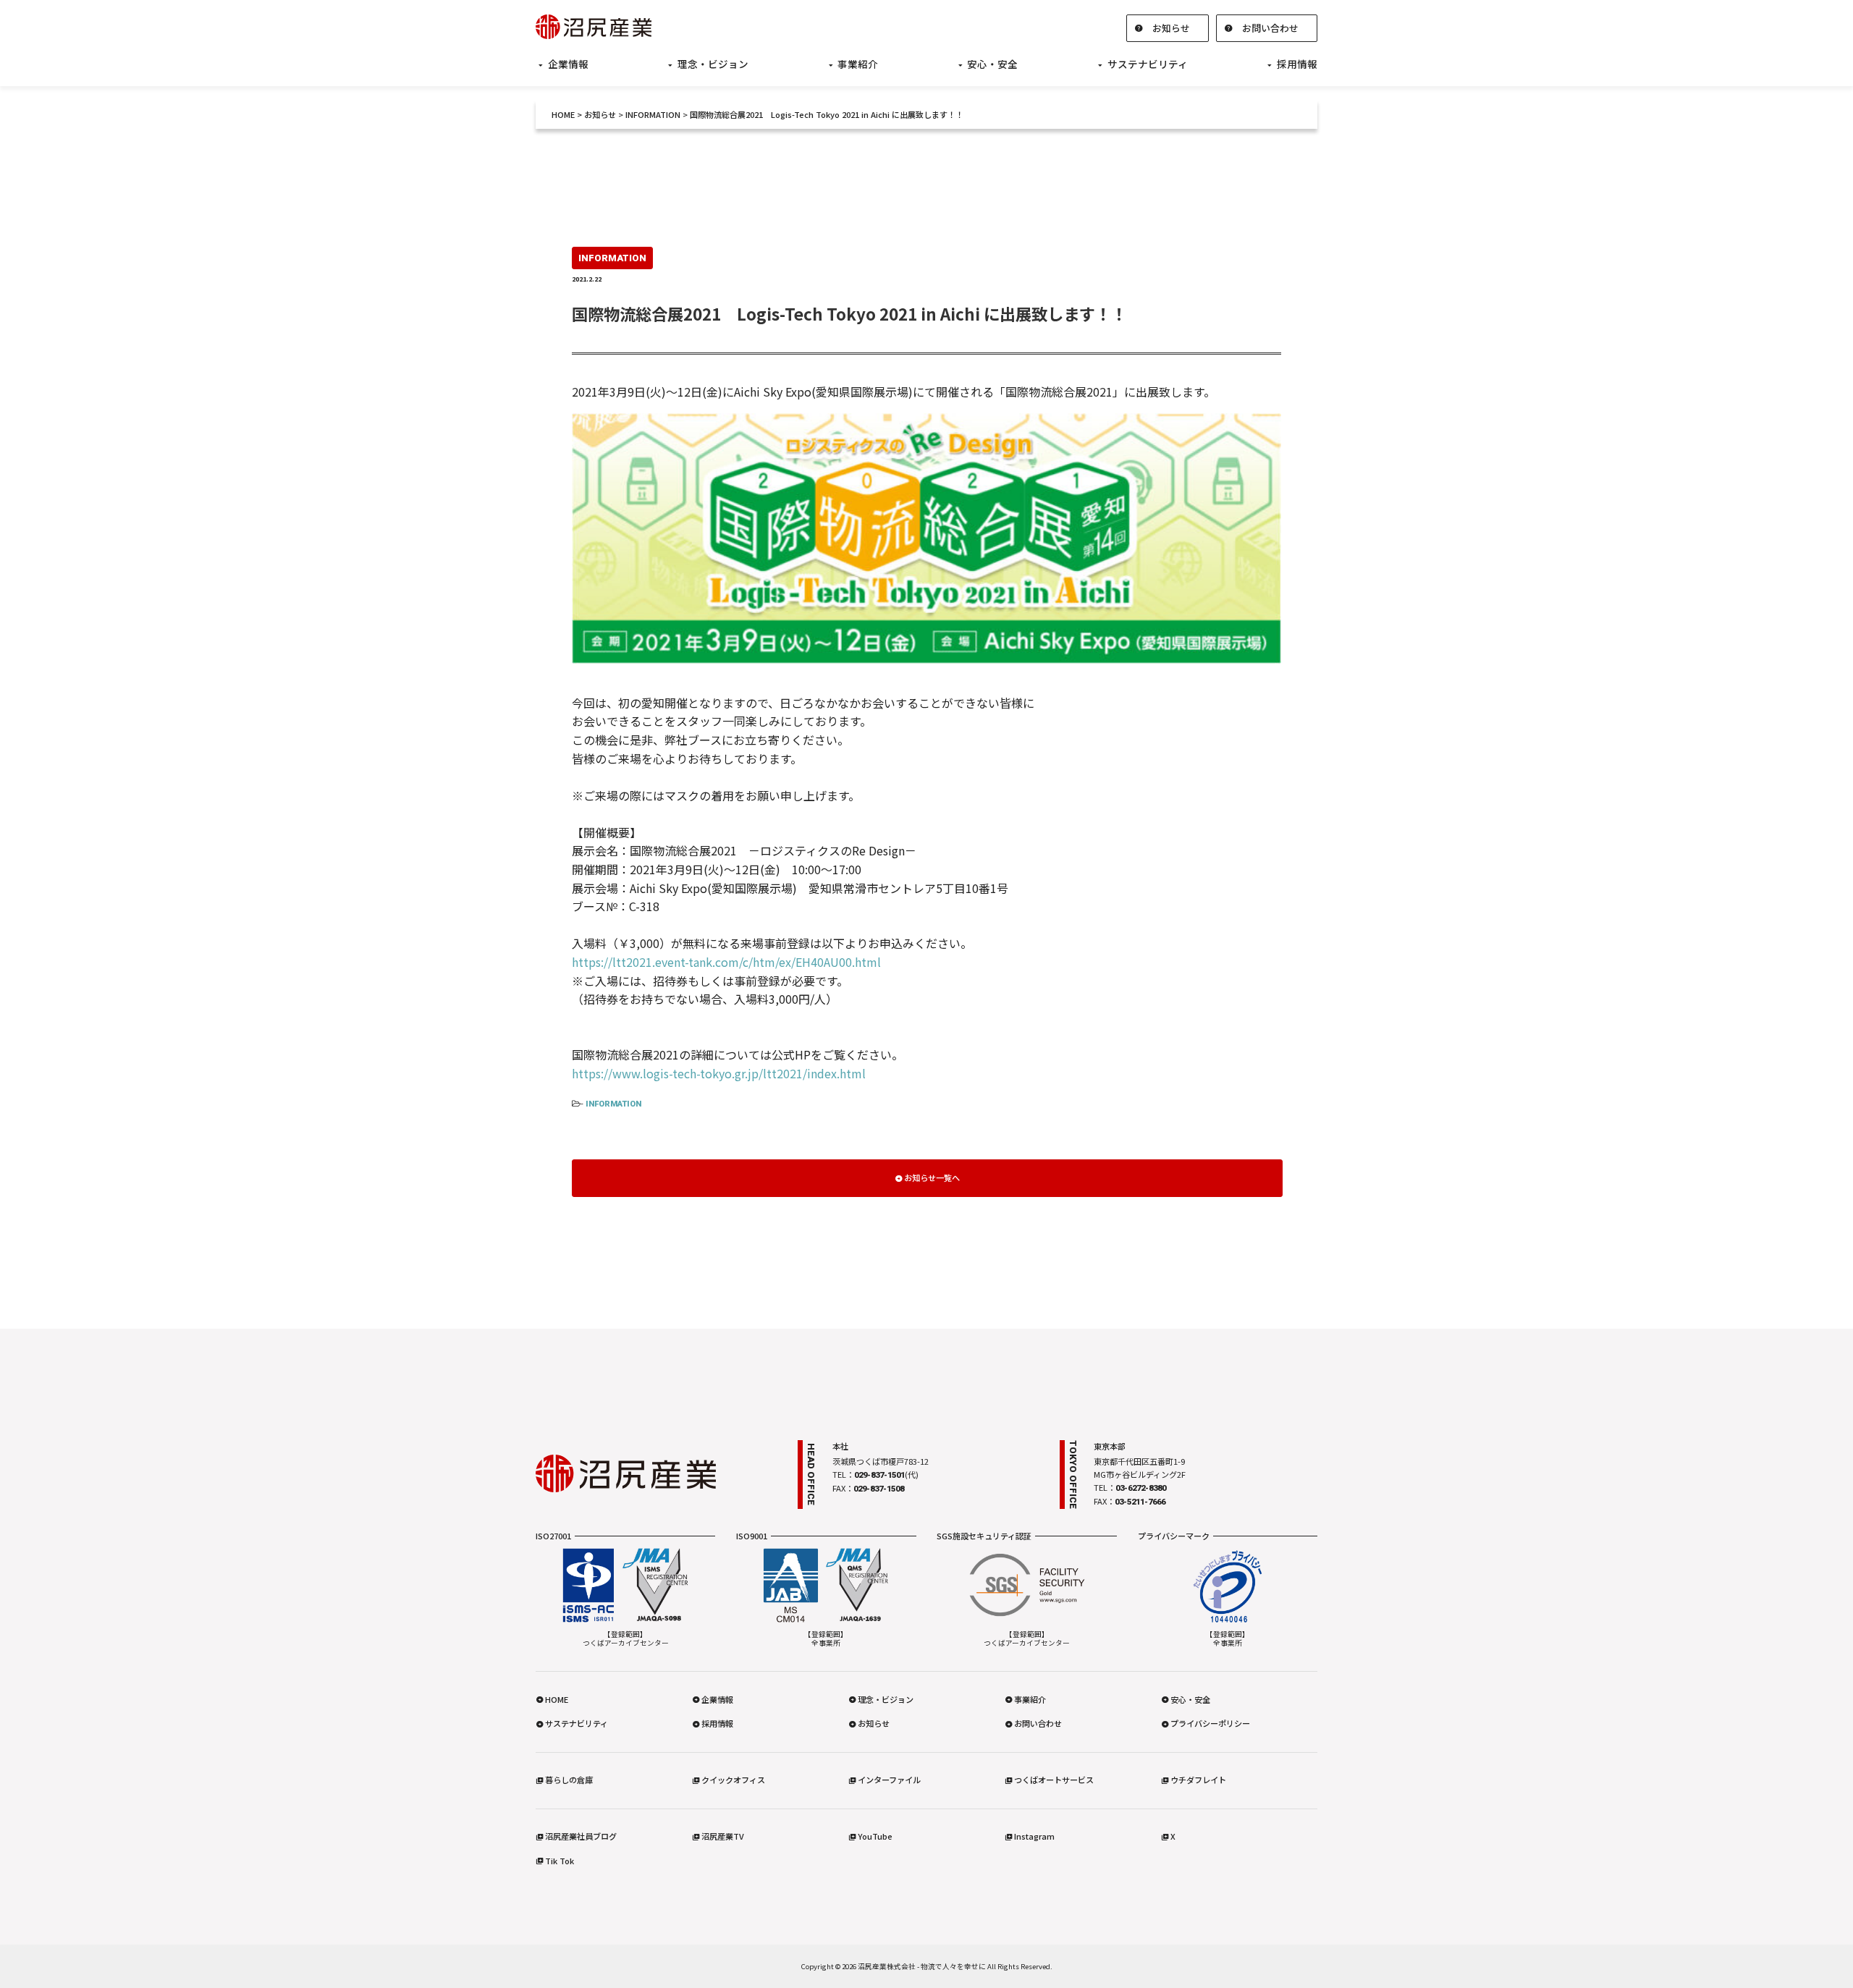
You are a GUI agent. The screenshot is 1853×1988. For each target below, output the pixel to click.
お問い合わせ (1270, 28)
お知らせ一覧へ (932, 1177)
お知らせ (1171, 28)
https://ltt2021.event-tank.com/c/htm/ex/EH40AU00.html (726, 962)
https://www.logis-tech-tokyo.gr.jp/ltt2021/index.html (719, 1073)
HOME (563, 114)
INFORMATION (613, 1104)
